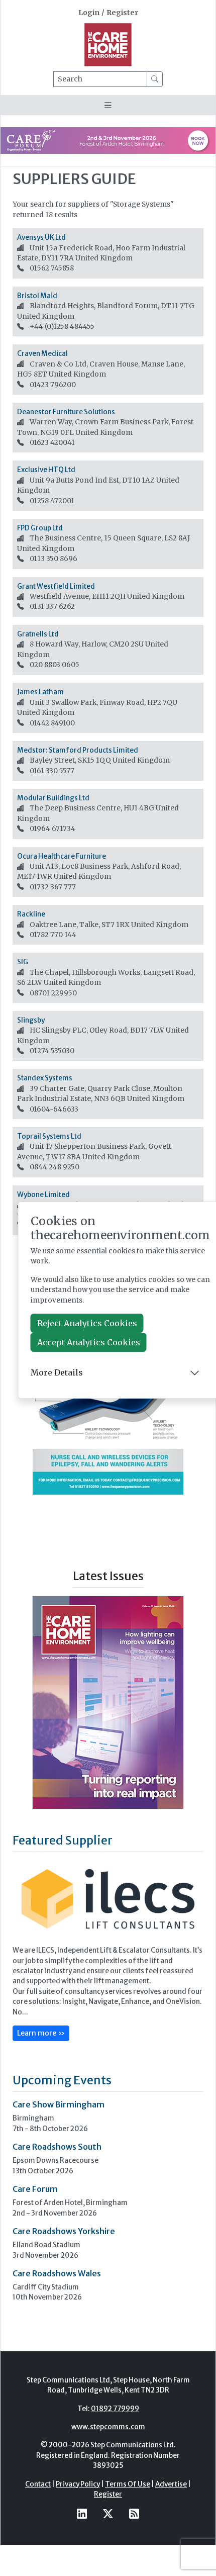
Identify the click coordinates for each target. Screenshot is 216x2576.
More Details (57, 1372)
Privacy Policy (78, 2484)
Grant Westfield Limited (56, 586)
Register (122, 13)
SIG (23, 962)
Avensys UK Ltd (41, 238)
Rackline (31, 914)
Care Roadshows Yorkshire (64, 2231)
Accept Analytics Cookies (89, 1342)
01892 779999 (115, 2409)
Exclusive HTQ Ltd (46, 470)
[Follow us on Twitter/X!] (108, 2513)
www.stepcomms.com (108, 2427)
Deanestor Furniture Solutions (66, 412)
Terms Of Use (128, 2484)
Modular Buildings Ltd (53, 798)
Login (89, 13)
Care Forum (35, 2189)
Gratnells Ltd (38, 634)
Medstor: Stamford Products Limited (78, 750)
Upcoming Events (62, 2080)
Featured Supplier (63, 1840)
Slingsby (31, 1020)
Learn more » (41, 2033)
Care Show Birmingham (59, 2104)
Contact (38, 2484)
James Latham (40, 692)
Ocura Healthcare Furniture (62, 856)
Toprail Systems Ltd (49, 1136)
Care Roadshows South (57, 2147)
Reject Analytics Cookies (87, 1323)
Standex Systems (45, 1078)
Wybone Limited (43, 1195)
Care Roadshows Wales (57, 2273)
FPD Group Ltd (40, 528)
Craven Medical (42, 354)
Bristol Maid (37, 296)
